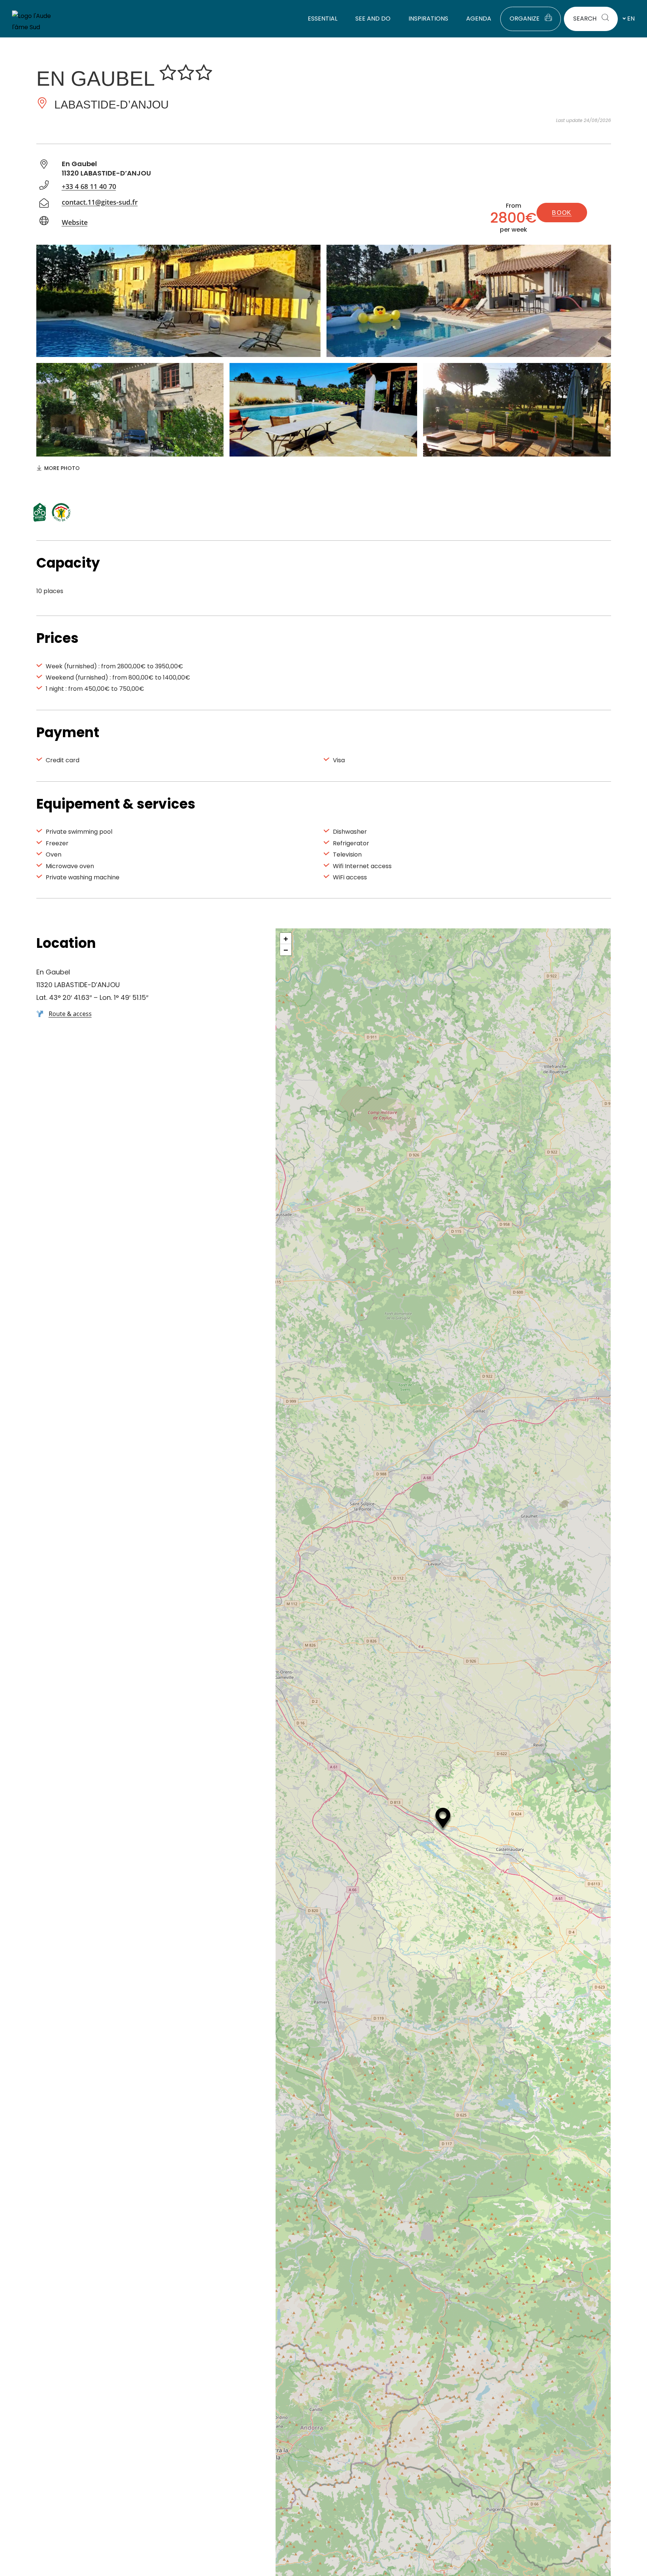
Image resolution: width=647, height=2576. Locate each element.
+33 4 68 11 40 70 (89, 186)
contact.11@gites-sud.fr (100, 202)
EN (631, 19)
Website (75, 222)
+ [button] (286, 938)
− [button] (286, 950)
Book (562, 213)
